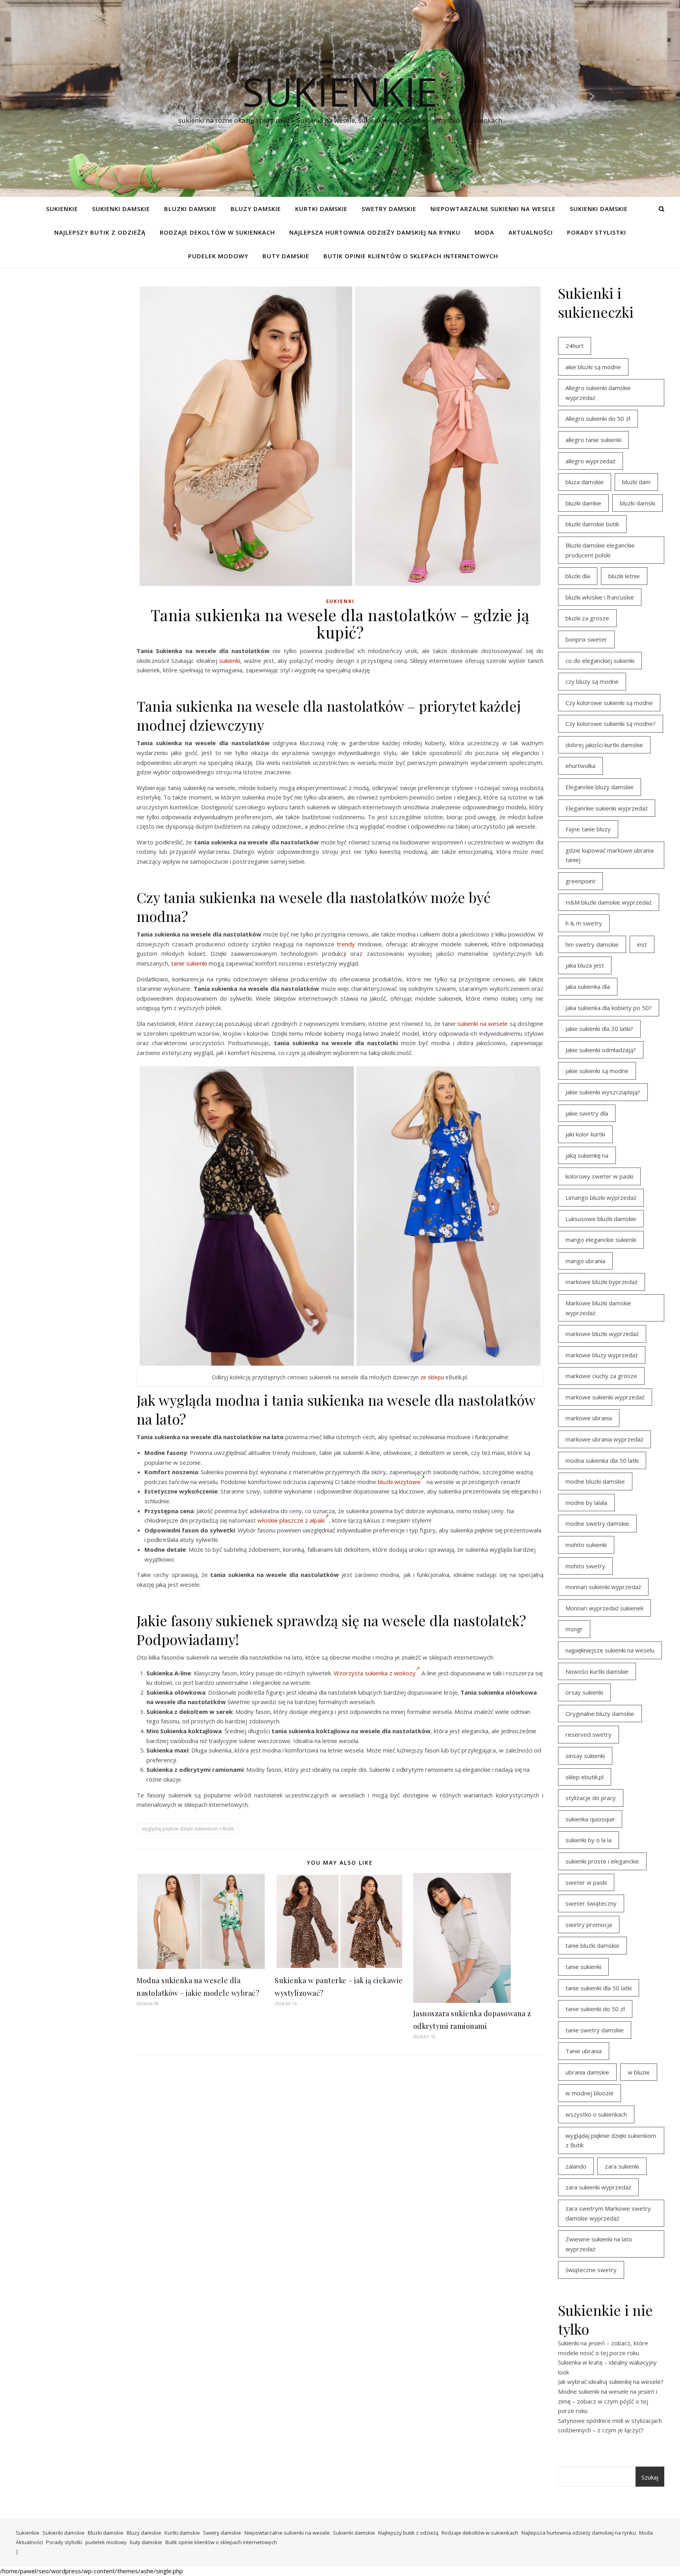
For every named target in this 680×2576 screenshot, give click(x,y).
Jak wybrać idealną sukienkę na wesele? (611, 2382)
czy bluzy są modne (592, 681)
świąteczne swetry (591, 2270)
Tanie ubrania (584, 2051)
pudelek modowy (218, 256)
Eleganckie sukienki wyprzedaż (607, 808)
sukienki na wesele (482, 1023)
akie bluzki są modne (593, 367)
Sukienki (340, 601)
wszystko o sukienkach (596, 2114)
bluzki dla (578, 576)
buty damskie (286, 256)
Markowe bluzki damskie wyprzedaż (598, 1308)
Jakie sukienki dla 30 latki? (599, 1029)
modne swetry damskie (597, 1523)
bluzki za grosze (587, 618)
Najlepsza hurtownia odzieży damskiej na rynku (375, 232)
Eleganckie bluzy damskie (600, 787)
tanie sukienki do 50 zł (595, 2009)
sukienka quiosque (590, 1819)
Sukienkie (62, 209)
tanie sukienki (189, 963)
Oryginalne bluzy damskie (600, 1714)
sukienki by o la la (589, 1840)
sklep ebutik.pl (585, 1777)
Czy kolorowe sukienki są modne (609, 703)
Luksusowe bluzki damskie (601, 1219)
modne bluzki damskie (595, 1481)
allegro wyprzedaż (590, 461)
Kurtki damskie (321, 209)
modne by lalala (586, 1503)
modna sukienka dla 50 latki (602, 1460)
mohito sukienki (586, 1545)
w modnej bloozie (589, 2093)
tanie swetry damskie (595, 2030)
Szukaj (650, 2477)
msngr (574, 1629)
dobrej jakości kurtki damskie (604, 745)
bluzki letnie (624, 576)
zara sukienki (622, 2166)
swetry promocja (589, 1925)
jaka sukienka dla (588, 986)
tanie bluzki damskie (592, 1945)
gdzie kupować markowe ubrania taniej (610, 855)
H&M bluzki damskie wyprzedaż (609, 902)
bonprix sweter (586, 639)
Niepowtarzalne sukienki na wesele (493, 209)
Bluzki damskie (190, 209)
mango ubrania (585, 1261)
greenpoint (580, 881)
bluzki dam (636, 482)
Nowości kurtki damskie (597, 1671)
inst (642, 944)
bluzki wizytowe (399, 1482)
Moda (484, 232)
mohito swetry (585, 1566)
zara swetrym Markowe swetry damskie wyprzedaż (608, 2213)
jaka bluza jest (585, 965)
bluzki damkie (583, 503)
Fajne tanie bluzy (588, 829)
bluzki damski (637, 503)
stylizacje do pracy (591, 1798)
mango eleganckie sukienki (601, 1240)
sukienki (230, 661)
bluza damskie (585, 482)
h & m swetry (584, 923)
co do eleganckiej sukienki (600, 661)
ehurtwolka (580, 766)
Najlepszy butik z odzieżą (100, 232)
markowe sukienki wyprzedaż (605, 1397)
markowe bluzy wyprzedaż (602, 1355)
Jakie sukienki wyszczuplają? (603, 1092)
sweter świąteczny (591, 1903)
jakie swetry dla (587, 1113)
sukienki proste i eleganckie (602, 1861)
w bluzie (639, 2072)
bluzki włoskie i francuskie (600, 597)
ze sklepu (432, 1377)
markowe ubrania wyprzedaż (604, 1439)
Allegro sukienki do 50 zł (598, 418)
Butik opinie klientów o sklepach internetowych (411, 256)
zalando (576, 2166)
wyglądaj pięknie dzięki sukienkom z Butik (188, 1829)
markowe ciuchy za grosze (601, 1376)
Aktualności (531, 232)
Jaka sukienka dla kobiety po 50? (609, 1008)
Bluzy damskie (256, 209)
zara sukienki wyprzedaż (598, 2187)
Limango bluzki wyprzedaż (601, 1197)
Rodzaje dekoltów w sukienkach (217, 232)
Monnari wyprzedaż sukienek (604, 1608)
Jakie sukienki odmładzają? (601, 1050)
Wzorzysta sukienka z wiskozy (375, 1673)
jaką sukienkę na (587, 1155)
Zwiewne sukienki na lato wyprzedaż (599, 2244)
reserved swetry (589, 1734)
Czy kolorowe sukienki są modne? (611, 724)
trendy (346, 944)
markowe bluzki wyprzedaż (602, 1334)
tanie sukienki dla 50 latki (599, 1988)
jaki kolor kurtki (585, 1134)
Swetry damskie (389, 209)
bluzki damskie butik (592, 524)
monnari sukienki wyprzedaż (603, 1587)
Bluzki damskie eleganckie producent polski (600, 550)
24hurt (575, 346)
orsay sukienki (584, 1692)
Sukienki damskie (121, 209)
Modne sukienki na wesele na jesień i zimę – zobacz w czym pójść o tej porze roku (608, 2401)
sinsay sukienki (585, 1756)
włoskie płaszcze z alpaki (291, 1520)
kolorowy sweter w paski (599, 1176)
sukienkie (340, 91)
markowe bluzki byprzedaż (601, 1282)
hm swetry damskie (592, 944)
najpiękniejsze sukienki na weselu (610, 1650)
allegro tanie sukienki (593, 440)
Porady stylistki (597, 232)
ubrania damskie (587, 2072)
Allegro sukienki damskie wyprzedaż (598, 393)
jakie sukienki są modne (597, 1071)
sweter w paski (586, 1882)
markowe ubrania (589, 1418)
